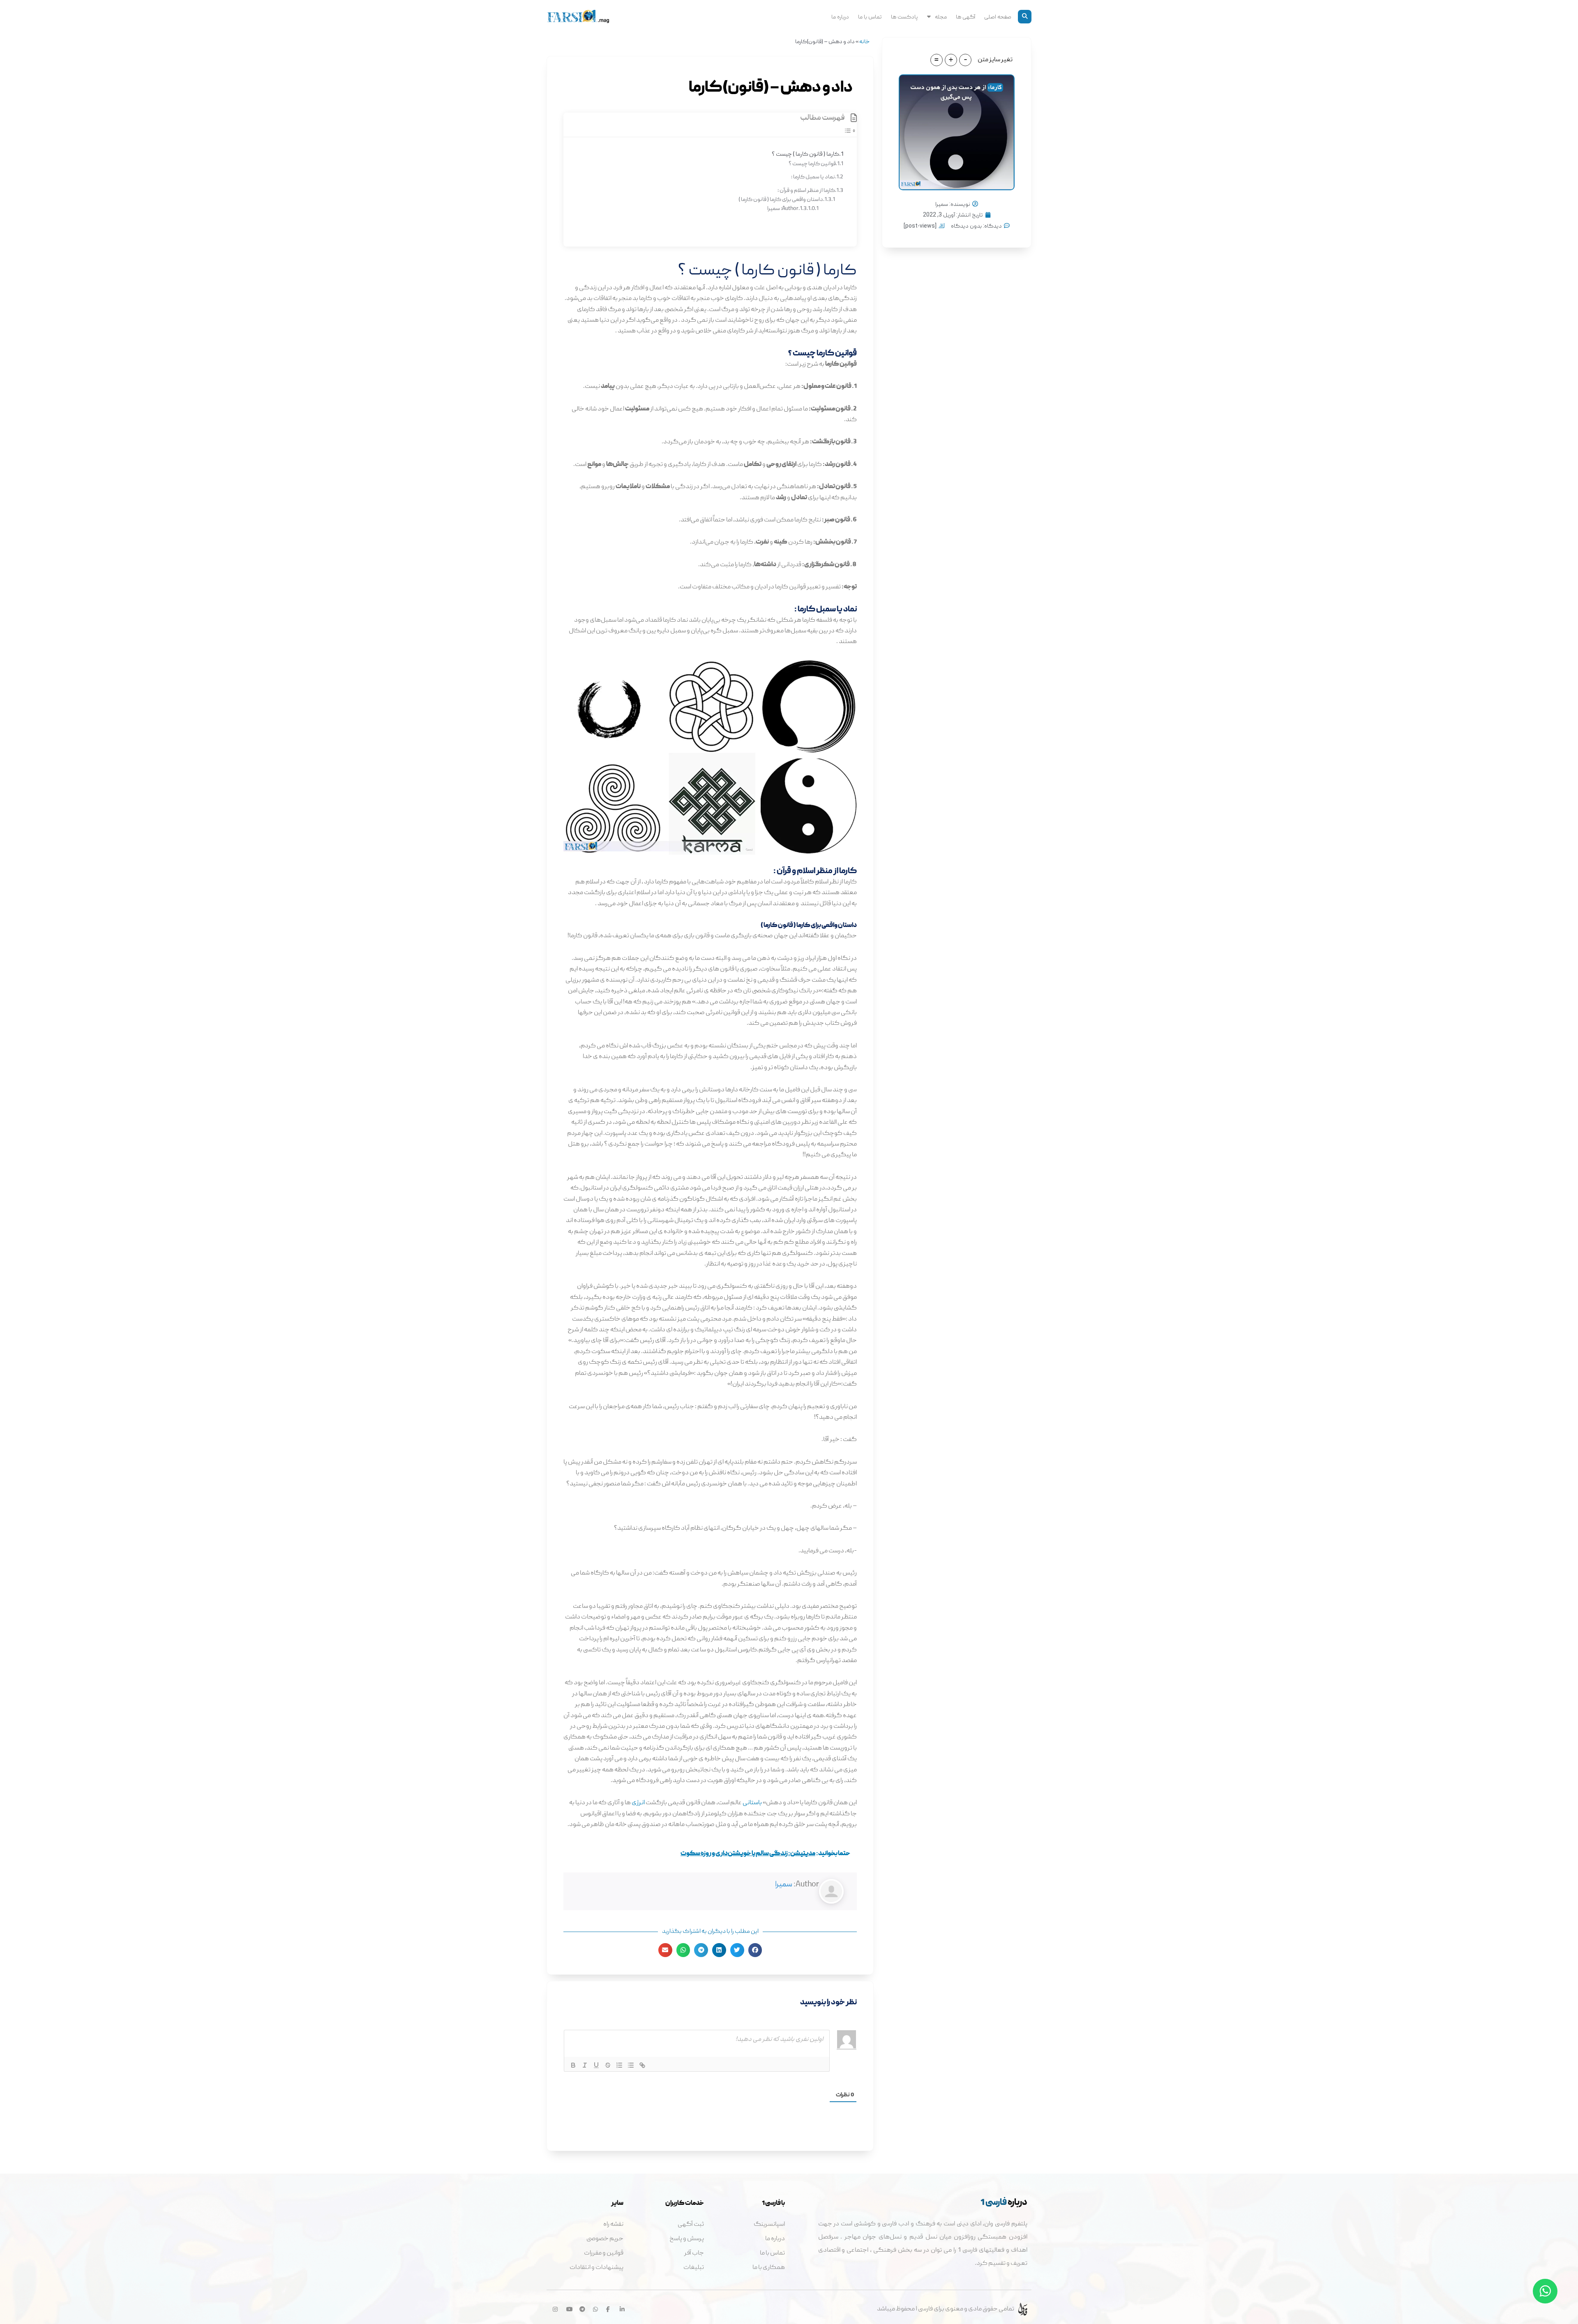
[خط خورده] (608, 2065)
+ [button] (951, 60)
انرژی (638, 1803)
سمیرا (784, 1885)
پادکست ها (904, 16)
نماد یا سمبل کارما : (813, 177)
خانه (864, 42)
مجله (941, 16)
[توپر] (573, 2065)
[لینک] (642, 2065)
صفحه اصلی (998, 16)
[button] (1025, 17)
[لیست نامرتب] (631, 2065)
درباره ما (840, 16)
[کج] (585, 2065)
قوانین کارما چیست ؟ (812, 164)
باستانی (752, 1803)
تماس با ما (870, 16)
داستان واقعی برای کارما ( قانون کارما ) (781, 200)
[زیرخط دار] (596, 2065)
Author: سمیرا (783, 209)
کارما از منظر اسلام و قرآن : (806, 191)
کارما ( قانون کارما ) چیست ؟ (805, 154)
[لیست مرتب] (619, 2065)
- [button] (965, 60)
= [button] (937, 60)
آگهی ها (965, 16)
